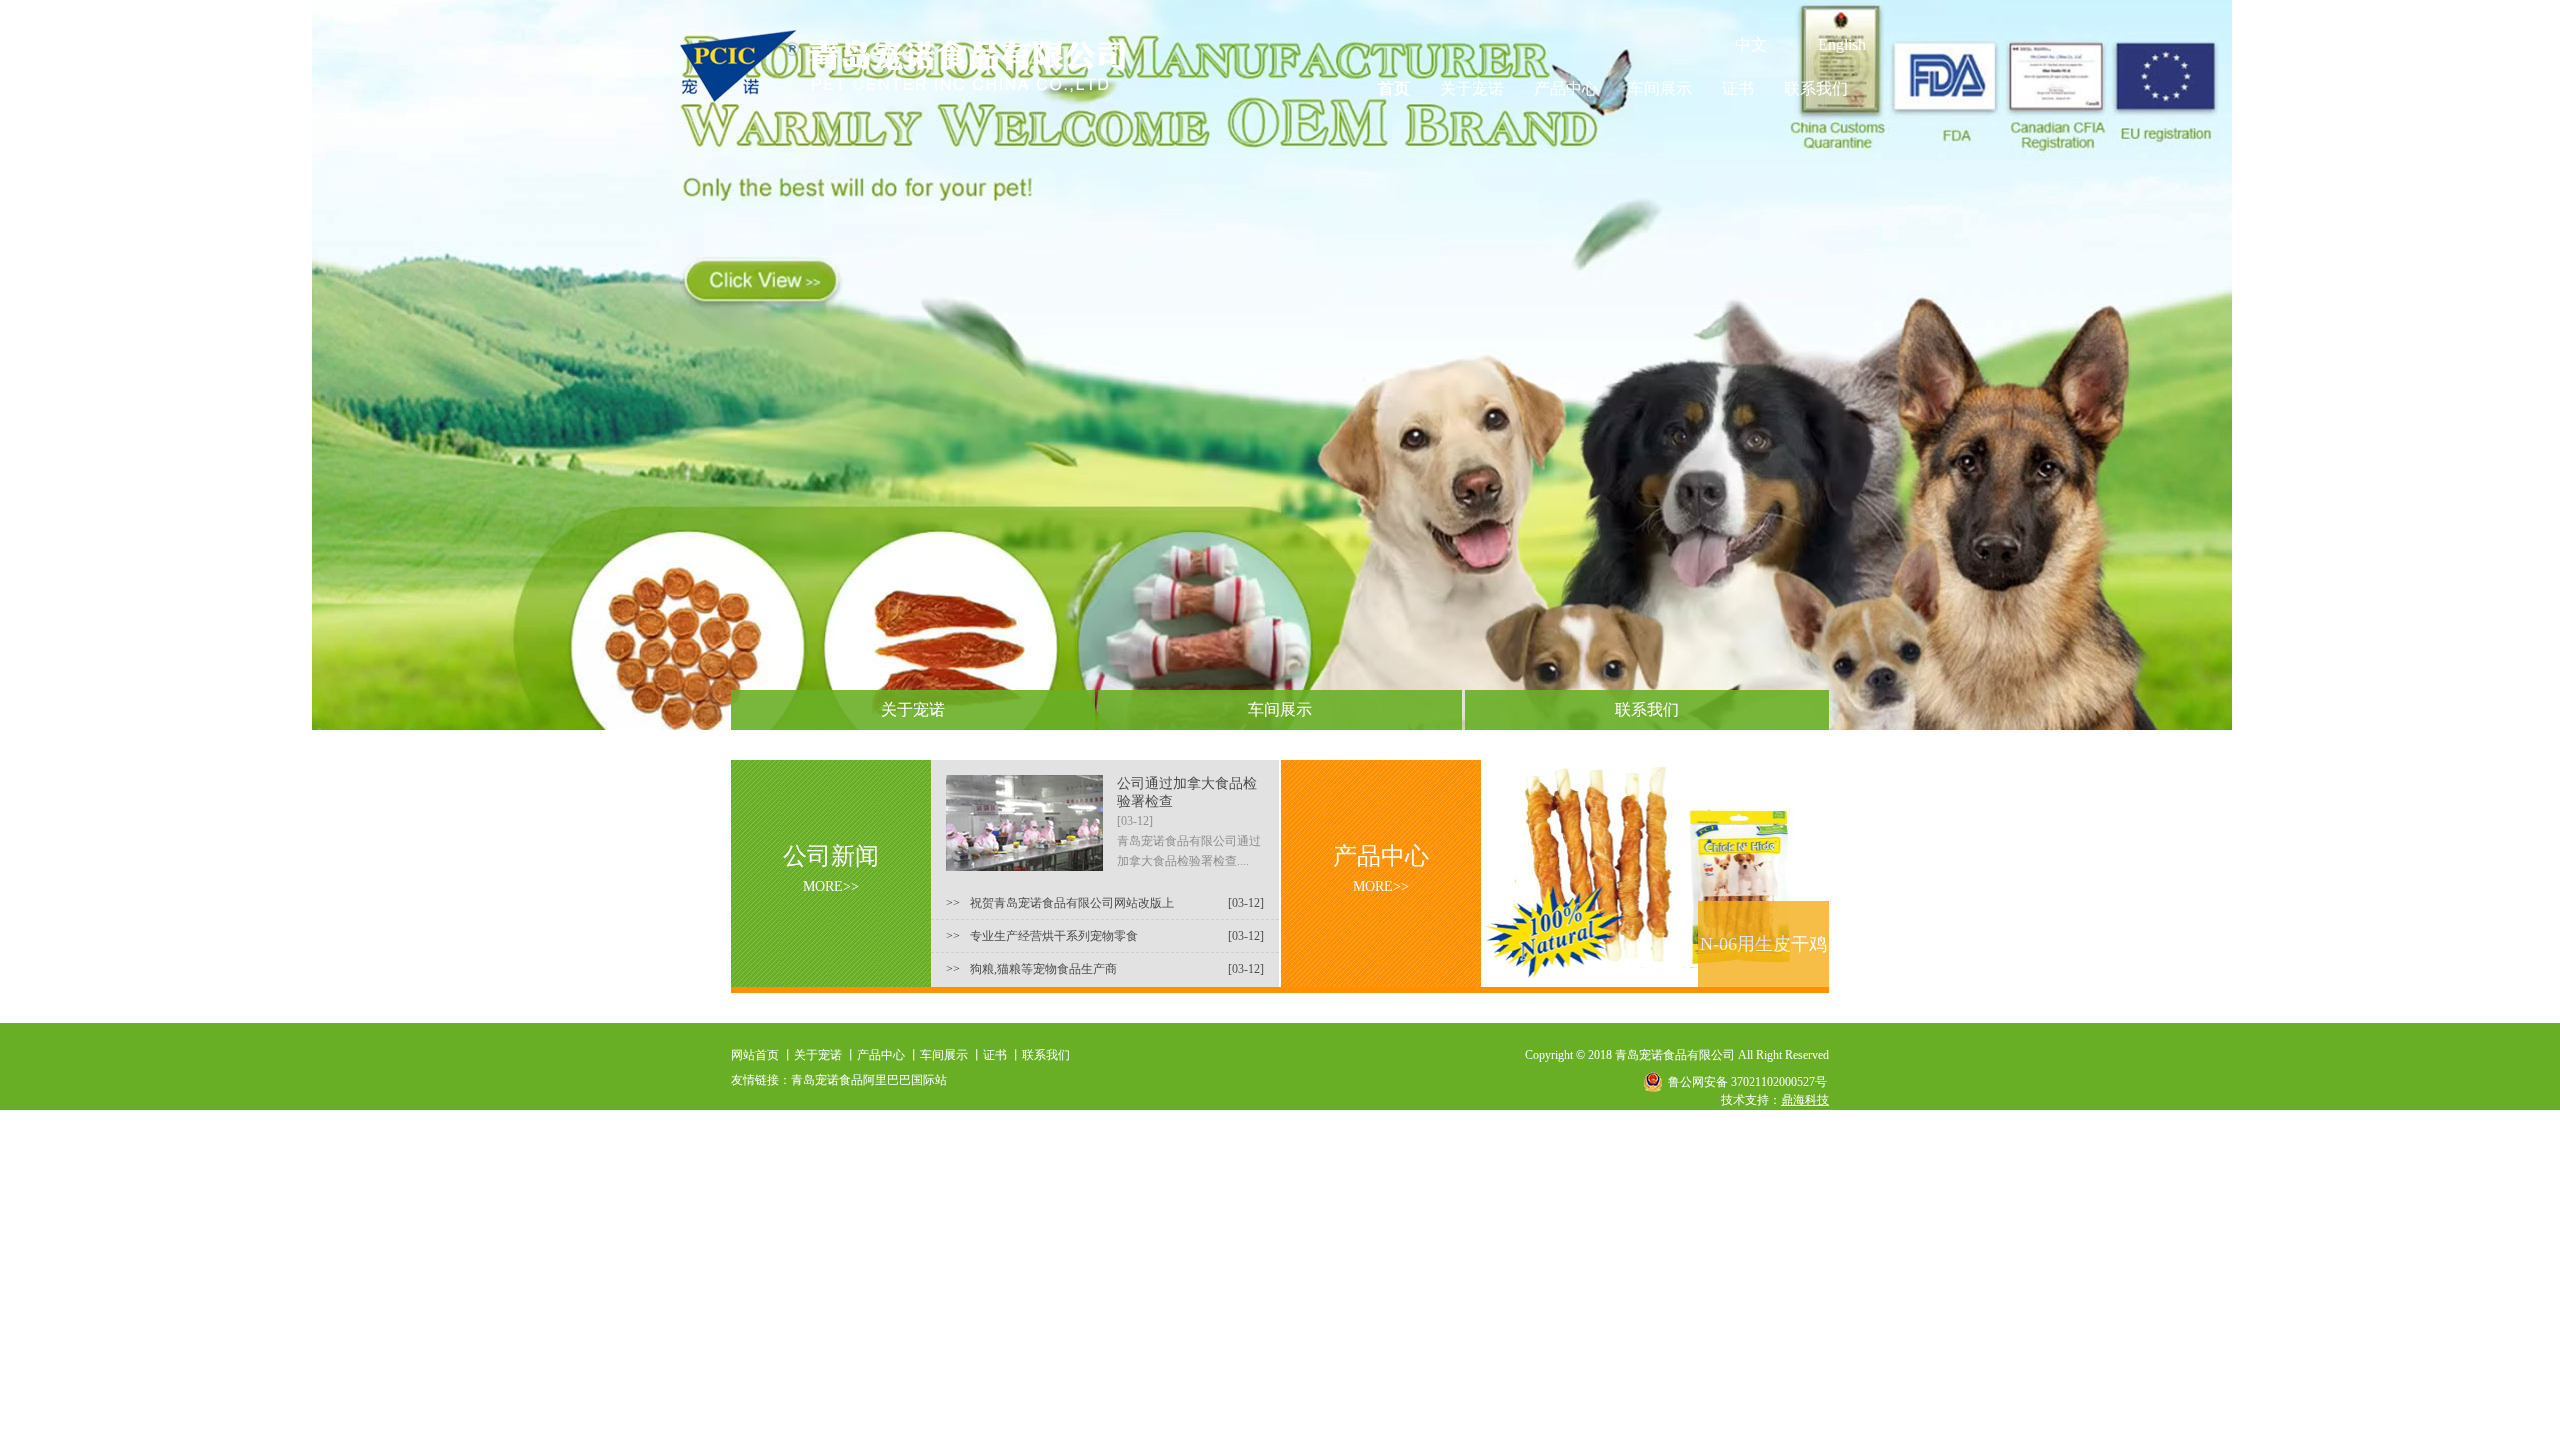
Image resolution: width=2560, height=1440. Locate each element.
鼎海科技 (1805, 1100)
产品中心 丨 (888, 1055)
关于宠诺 (1472, 88)
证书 (1738, 88)
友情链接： (761, 1080)
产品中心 (1566, 88)
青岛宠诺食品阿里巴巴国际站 (869, 1080)
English (1842, 44)
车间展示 (1660, 88)
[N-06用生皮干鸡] (1655, 981)
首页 (1394, 88)
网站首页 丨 (762, 1055)
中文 (1751, 44)
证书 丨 (1002, 1055)
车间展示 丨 (951, 1055)
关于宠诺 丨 (825, 1055)
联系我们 (1816, 88)
